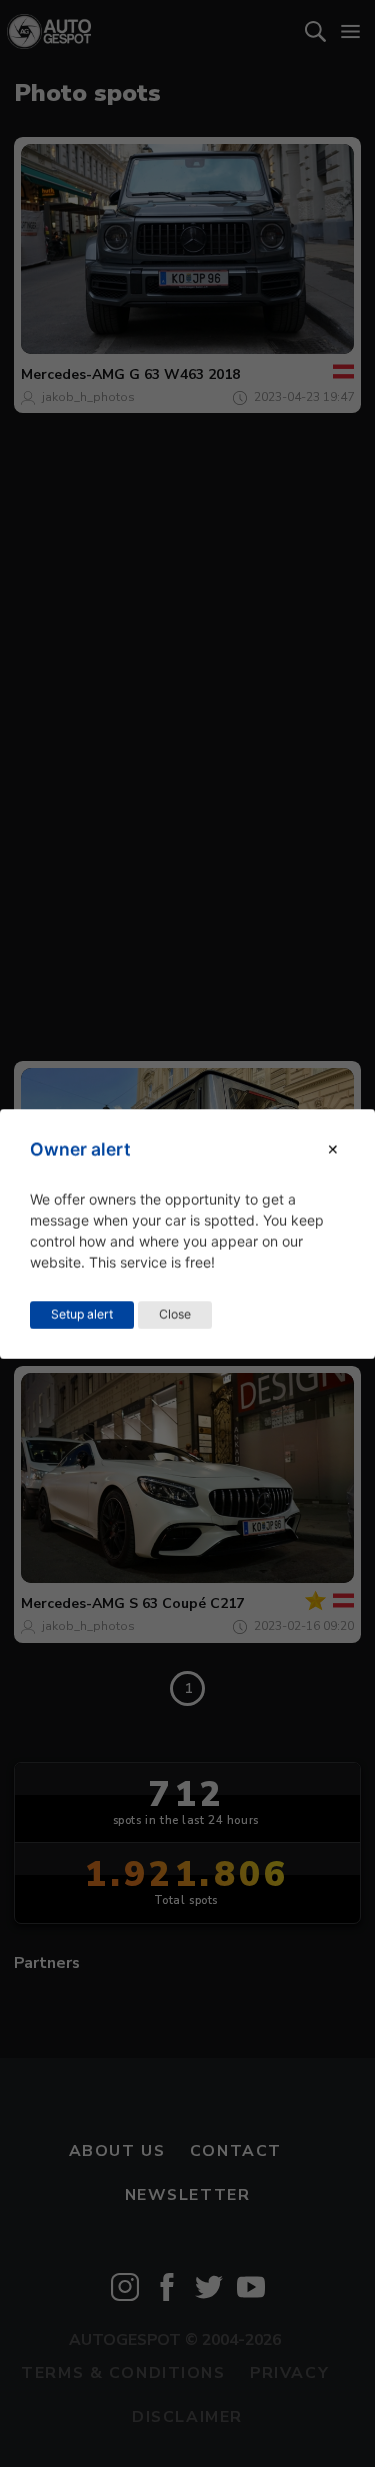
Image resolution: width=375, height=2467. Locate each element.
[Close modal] (333, 1149)
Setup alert (82, 1313)
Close (175, 1313)
